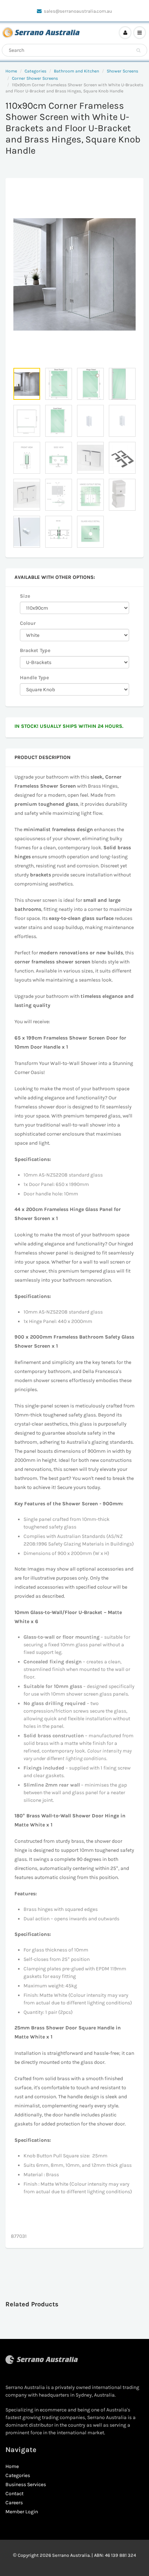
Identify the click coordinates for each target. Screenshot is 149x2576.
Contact (14, 2494)
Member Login (22, 2512)
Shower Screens (122, 71)
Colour (28, 623)
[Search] (138, 50)
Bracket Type (35, 650)
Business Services (26, 2484)
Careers (14, 2503)
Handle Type (34, 678)
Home (11, 71)
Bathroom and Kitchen (76, 71)
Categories (35, 71)
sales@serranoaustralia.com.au (78, 11)
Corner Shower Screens (35, 78)
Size (25, 596)
